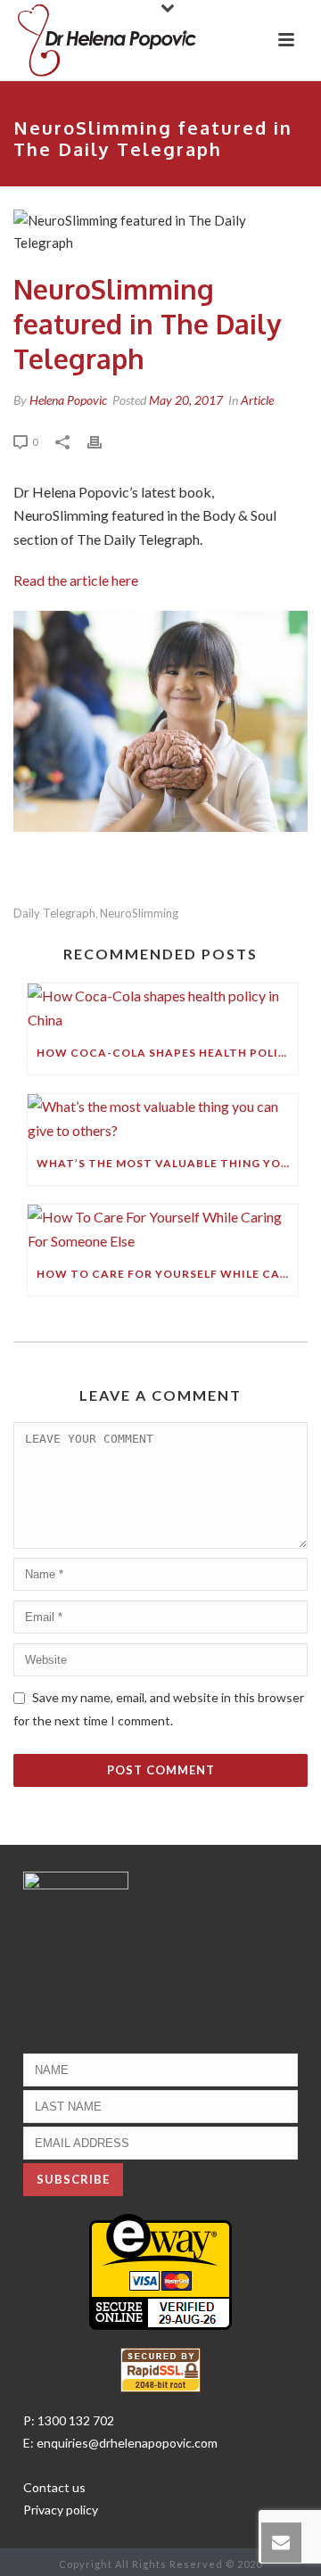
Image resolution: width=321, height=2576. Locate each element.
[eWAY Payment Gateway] (160, 2271)
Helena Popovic (68, 400)
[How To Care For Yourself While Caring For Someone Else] (163, 1229)
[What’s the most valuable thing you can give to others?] (163, 1118)
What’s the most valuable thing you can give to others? (167, 1163)
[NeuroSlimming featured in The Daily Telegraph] (160, 232)
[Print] (103, 441)
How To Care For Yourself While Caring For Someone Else (167, 1274)
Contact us (54, 2487)
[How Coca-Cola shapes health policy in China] (163, 1008)
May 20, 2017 (186, 400)
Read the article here (76, 580)
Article (257, 400)
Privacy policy (61, 2510)
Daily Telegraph (54, 914)
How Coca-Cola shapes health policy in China (167, 1053)
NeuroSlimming (139, 914)
